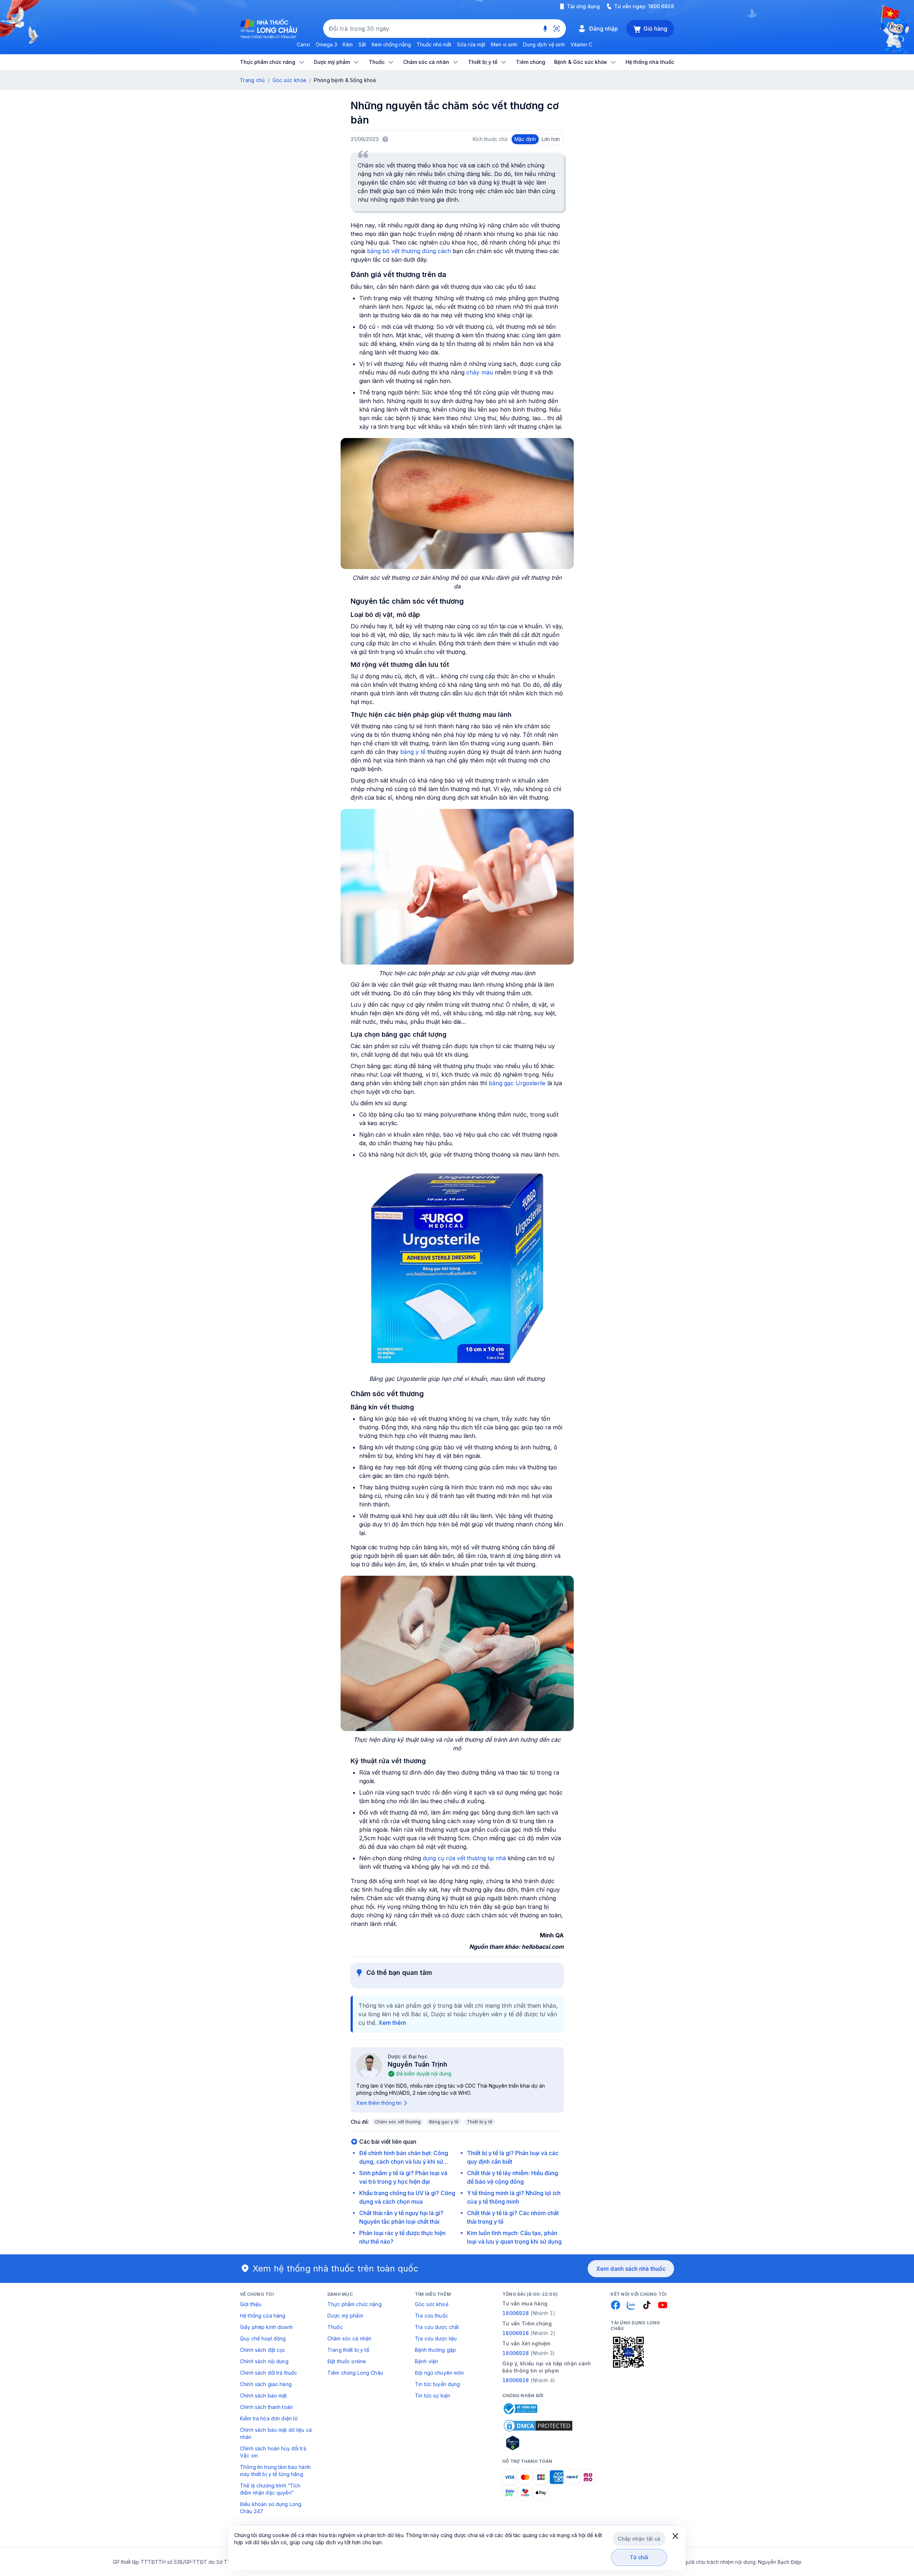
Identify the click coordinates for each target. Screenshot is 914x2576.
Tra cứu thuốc (431, 2316)
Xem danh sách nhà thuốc (631, 2269)
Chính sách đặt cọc (263, 2350)
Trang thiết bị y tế (348, 2350)
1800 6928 (661, 6)
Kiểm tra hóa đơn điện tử (269, 2418)
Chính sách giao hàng (266, 2384)
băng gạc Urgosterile (517, 1083)
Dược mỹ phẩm (345, 2316)
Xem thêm (392, 2023)
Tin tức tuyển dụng (438, 2384)
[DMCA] (538, 2426)
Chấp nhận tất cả (639, 2539)
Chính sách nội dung (264, 2361)
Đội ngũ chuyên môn (440, 2373)
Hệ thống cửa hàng (263, 2316)
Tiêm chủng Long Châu (355, 2373)
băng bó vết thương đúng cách (409, 251)
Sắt (362, 44)
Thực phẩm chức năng (355, 2304)
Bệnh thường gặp (435, 2350)
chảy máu (480, 372)
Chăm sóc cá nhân (349, 2338)
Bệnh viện (426, 2361)
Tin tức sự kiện (433, 2396)
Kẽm (348, 44)
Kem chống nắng (391, 44)
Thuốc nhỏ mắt (434, 44)
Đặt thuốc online (347, 2361)
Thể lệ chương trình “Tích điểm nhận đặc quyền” (270, 2489)
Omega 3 (326, 44)
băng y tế (413, 752)
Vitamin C (581, 44)
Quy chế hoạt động (263, 2338)
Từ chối (639, 2557)
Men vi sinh (504, 44)
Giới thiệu (251, 2304)
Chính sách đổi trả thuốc (268, 2373)
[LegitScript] (538, 2443)
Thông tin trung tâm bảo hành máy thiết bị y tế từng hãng (275, 2471)
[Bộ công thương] (520, 2409)
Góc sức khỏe (289, 80)
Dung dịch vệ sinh (544, 44)
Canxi (303, 44)
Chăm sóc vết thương (398, 2122)
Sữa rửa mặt (471, 44)
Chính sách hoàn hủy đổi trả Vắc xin (273, 2452)
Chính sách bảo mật (263, 2396)
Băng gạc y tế (444, 2122)
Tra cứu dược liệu (436, 2338)
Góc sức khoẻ (432, 2304)
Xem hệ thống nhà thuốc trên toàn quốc (336, 2268)
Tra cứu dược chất (437, 2327)
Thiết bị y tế (480, 2122)
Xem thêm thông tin (379, 2103)
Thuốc (335, 2327)
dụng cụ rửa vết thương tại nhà (464, 1858)
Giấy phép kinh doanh (266, 2327)
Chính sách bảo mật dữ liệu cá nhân (276, 2433)
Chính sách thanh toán (266, 2407)
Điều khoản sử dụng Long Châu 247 (271, 2508)
